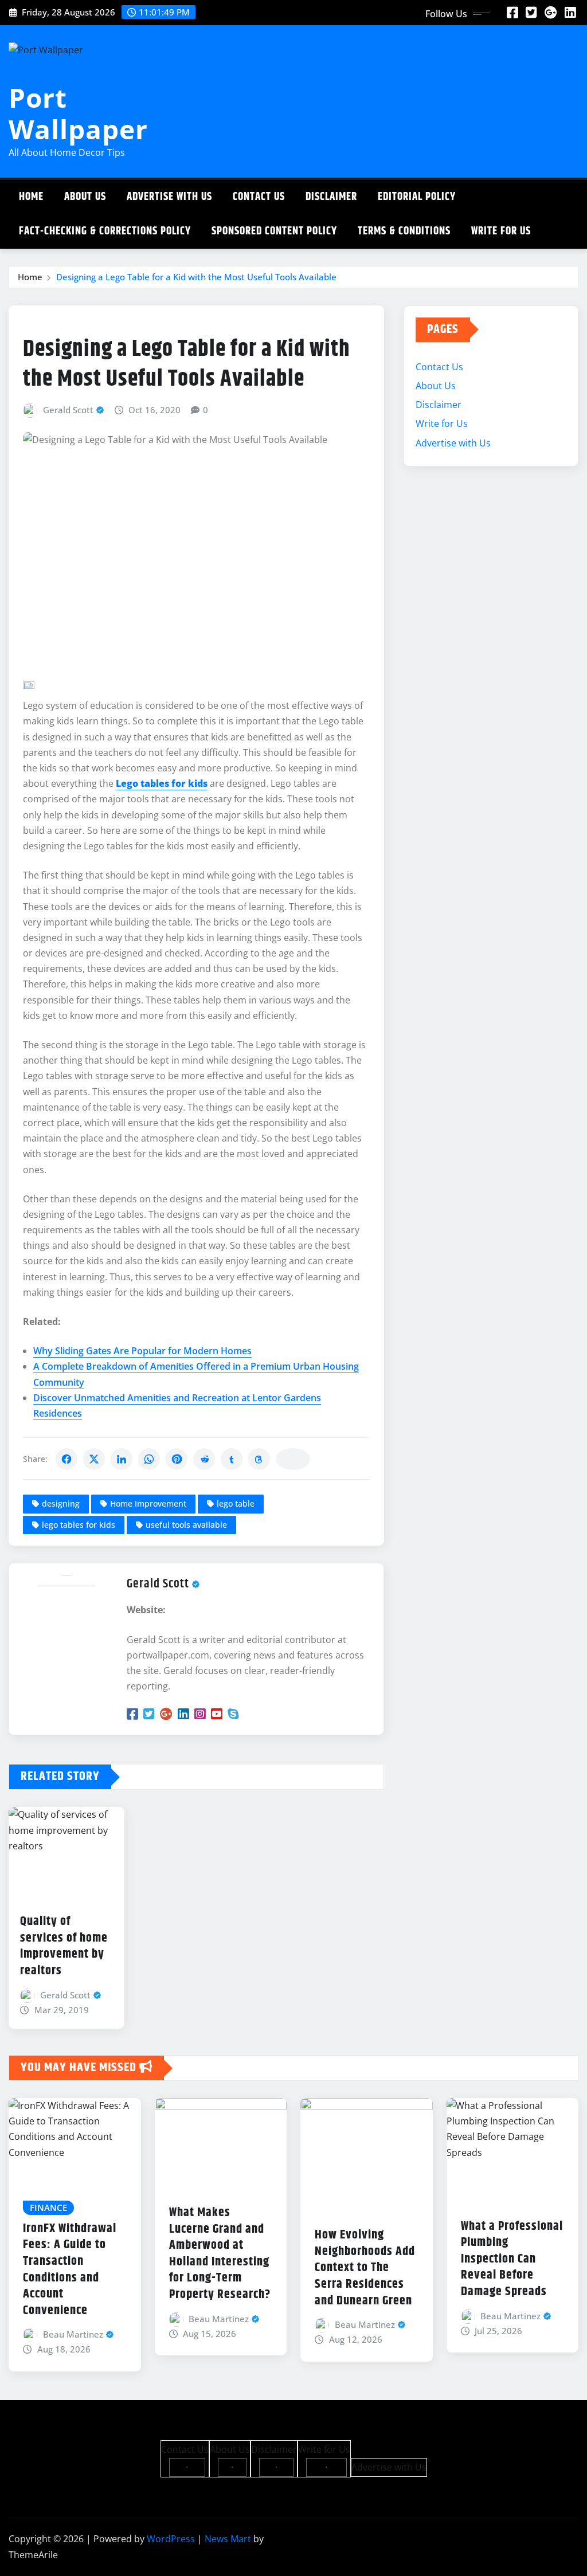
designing (61, 1503)
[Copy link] (293, 1459)
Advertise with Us (169, 197)
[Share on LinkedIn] (122, 1459)
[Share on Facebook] (66, 1459)
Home (31, 197)
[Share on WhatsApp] (149, 1459)
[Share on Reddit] (204, 1459)
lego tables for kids (79, 1525)
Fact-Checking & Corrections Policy (105, 231)
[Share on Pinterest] (177, 1459)
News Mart (228, 2539)
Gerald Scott (68, 410)
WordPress (171, 2539)
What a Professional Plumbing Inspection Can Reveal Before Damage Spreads (512, 2259)
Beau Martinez (73, 2334)
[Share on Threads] (259, 1459)
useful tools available (186, 1525)
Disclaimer (331, 197)
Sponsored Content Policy (274, 231)
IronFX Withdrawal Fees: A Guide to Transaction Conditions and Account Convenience (70, 2270)
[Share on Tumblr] (232, 1459)
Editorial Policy (417, 197)
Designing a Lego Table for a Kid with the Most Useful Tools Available (196, 277)
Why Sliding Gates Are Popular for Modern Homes (142, 1351)
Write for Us (501, 231)
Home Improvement (148, 1503)
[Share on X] (94, 1459)
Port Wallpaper (78, 113)
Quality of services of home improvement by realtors (64, 1946)
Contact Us (259, 197)
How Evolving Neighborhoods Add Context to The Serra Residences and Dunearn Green (365, 2268)
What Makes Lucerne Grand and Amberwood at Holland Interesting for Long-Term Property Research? (220, 2254)
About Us (85, 197)
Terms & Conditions (404, 231)
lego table (236, 1503)
